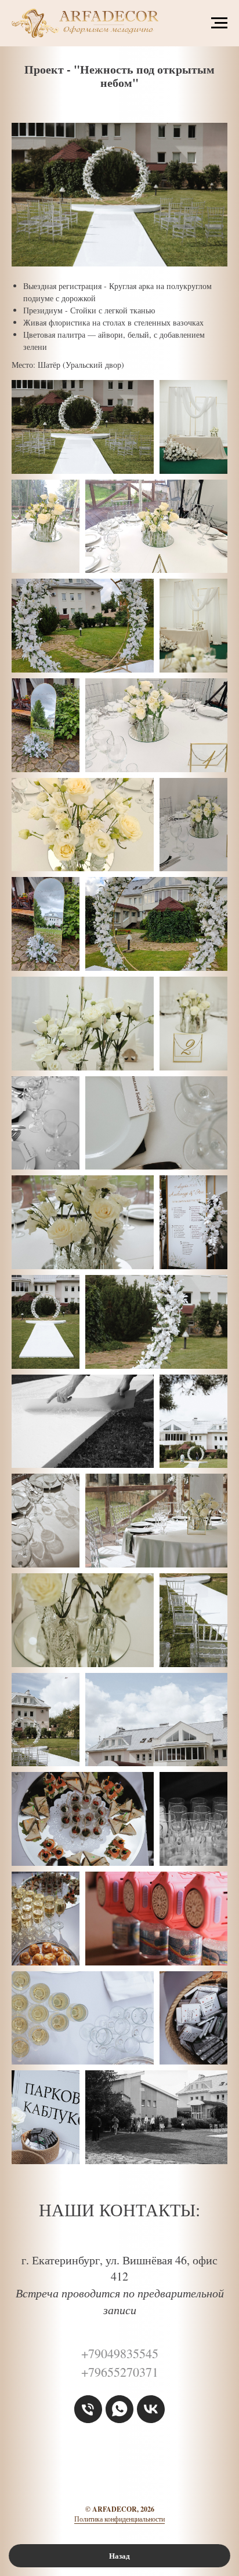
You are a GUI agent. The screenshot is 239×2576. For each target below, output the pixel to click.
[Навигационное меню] (219, 23)
